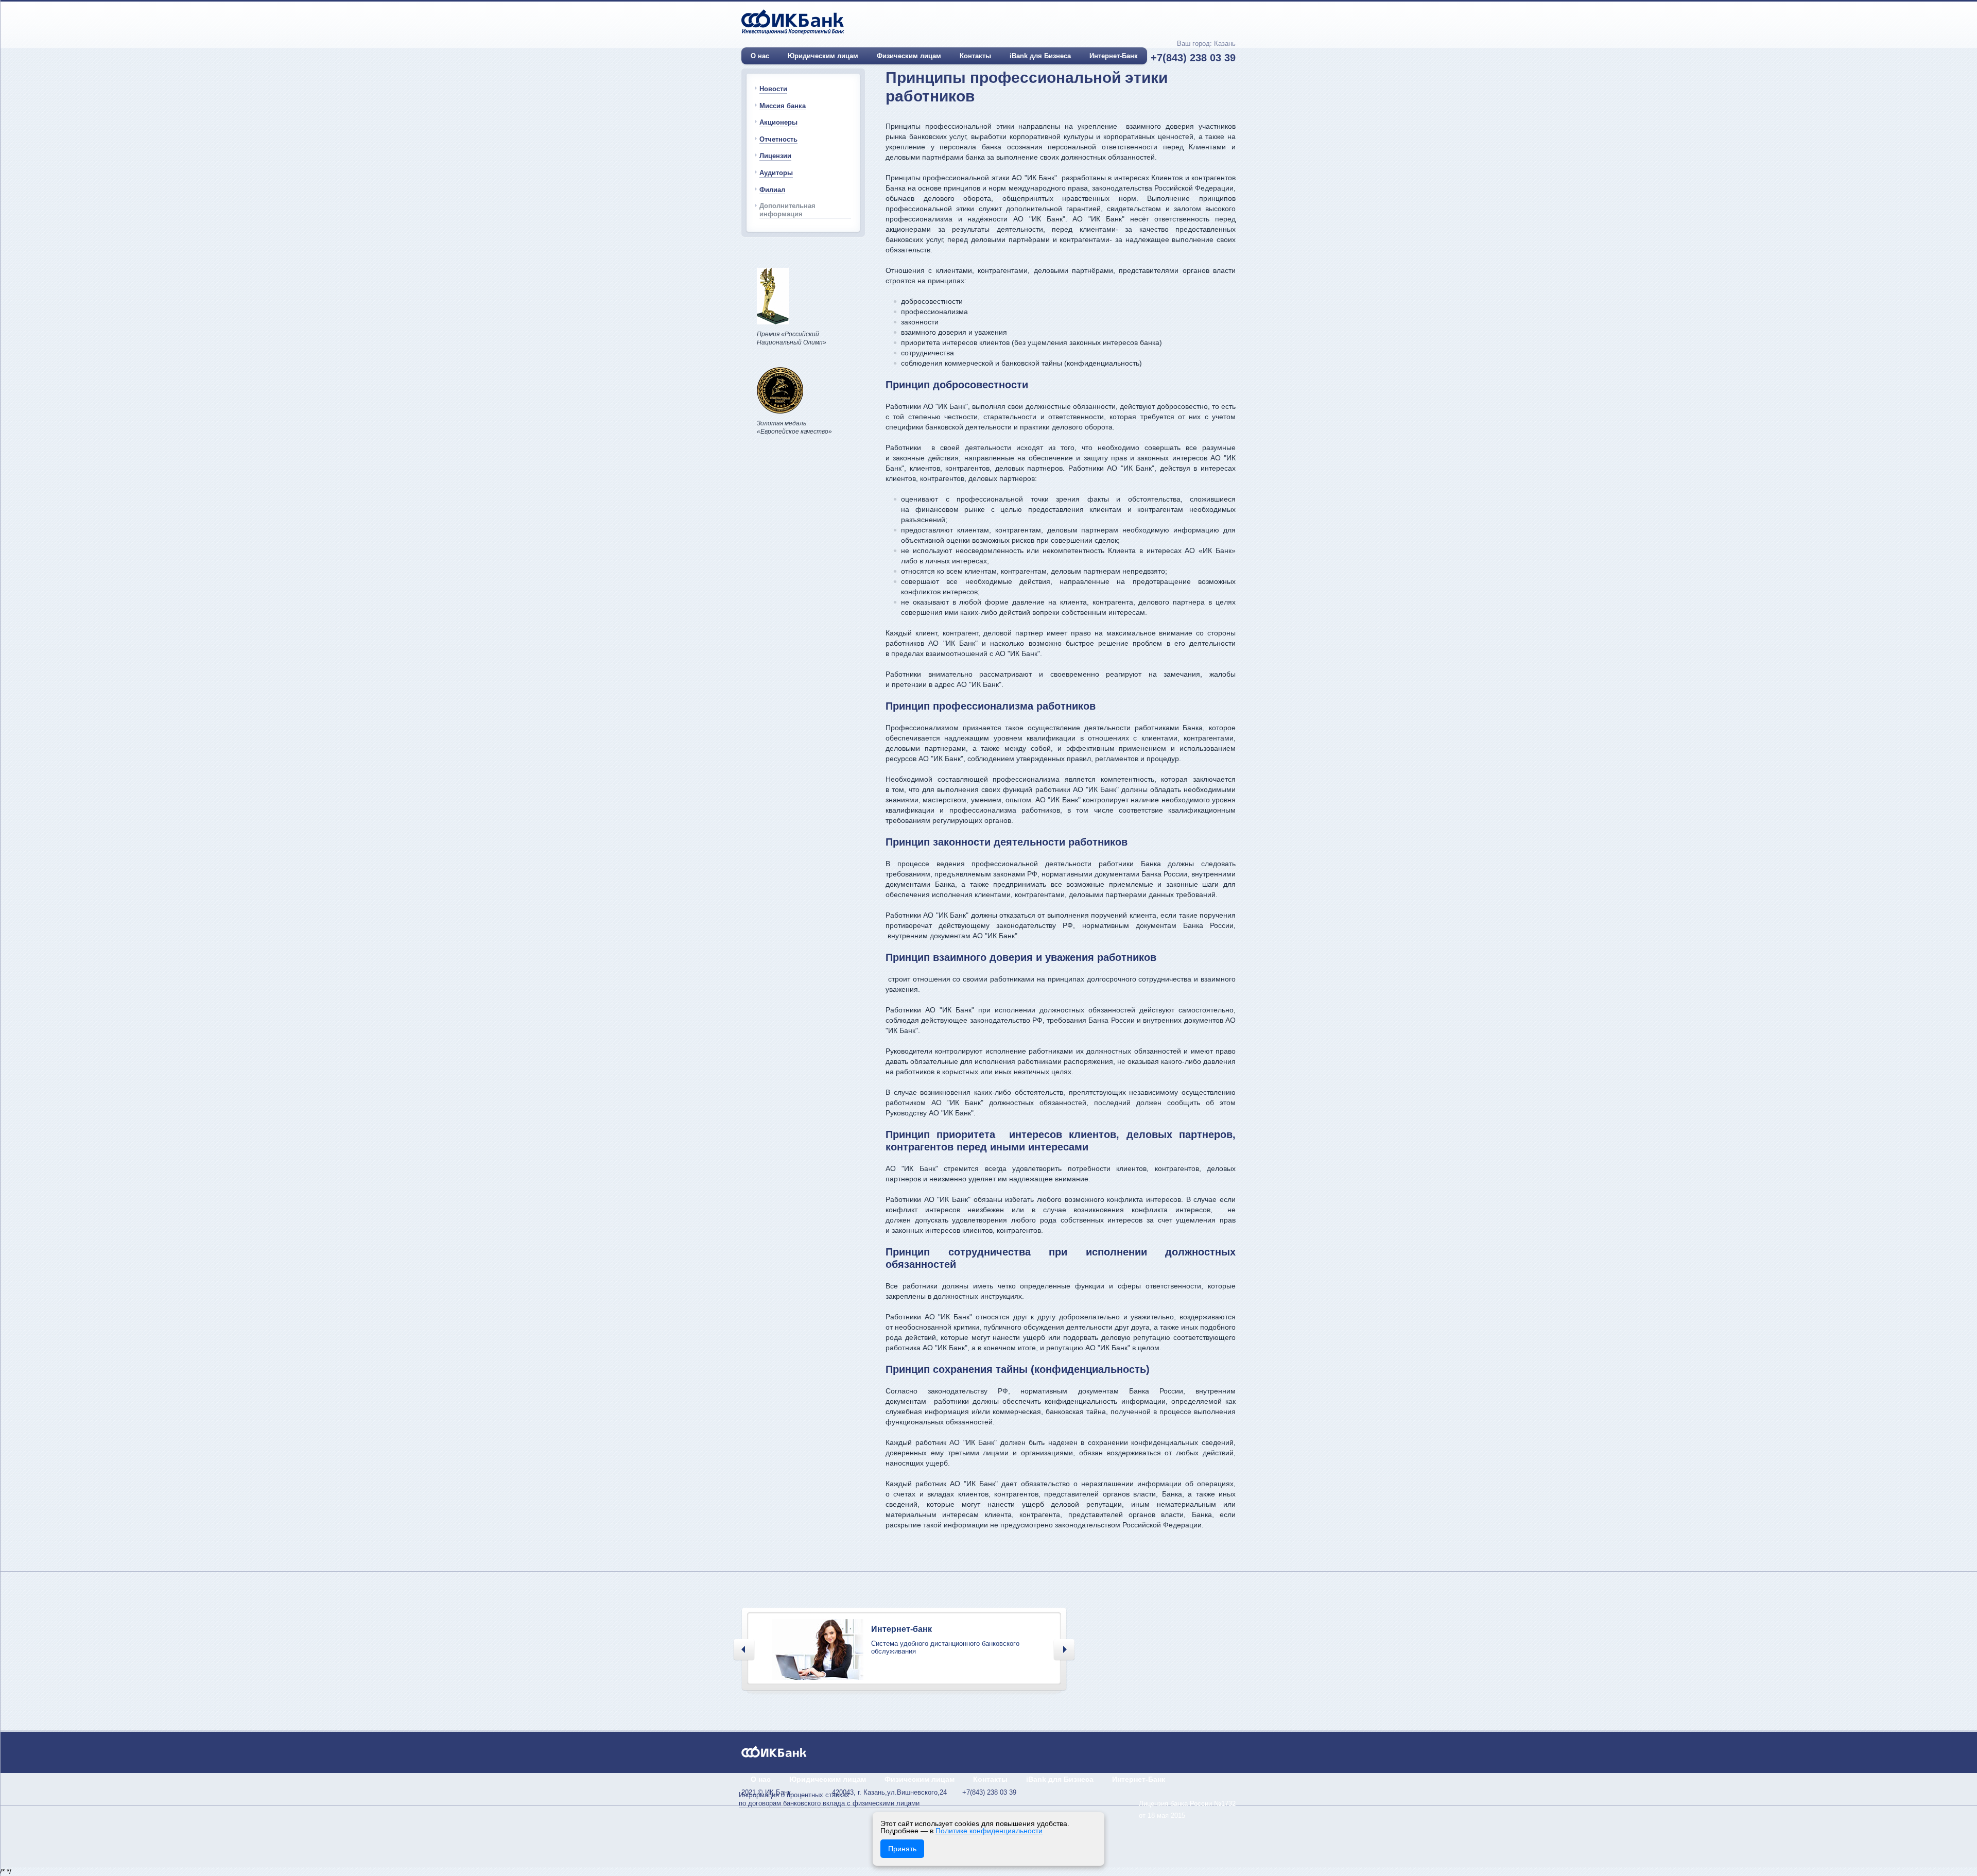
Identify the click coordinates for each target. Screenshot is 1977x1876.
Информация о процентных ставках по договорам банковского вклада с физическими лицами (829, 1799)
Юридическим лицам (823, 56)
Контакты (975, 56)
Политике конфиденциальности (989, 1831)
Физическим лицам (909, 56)
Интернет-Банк (1114, 56)
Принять (902, 1849)
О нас (760, 56)
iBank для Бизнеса (1040, 56)
